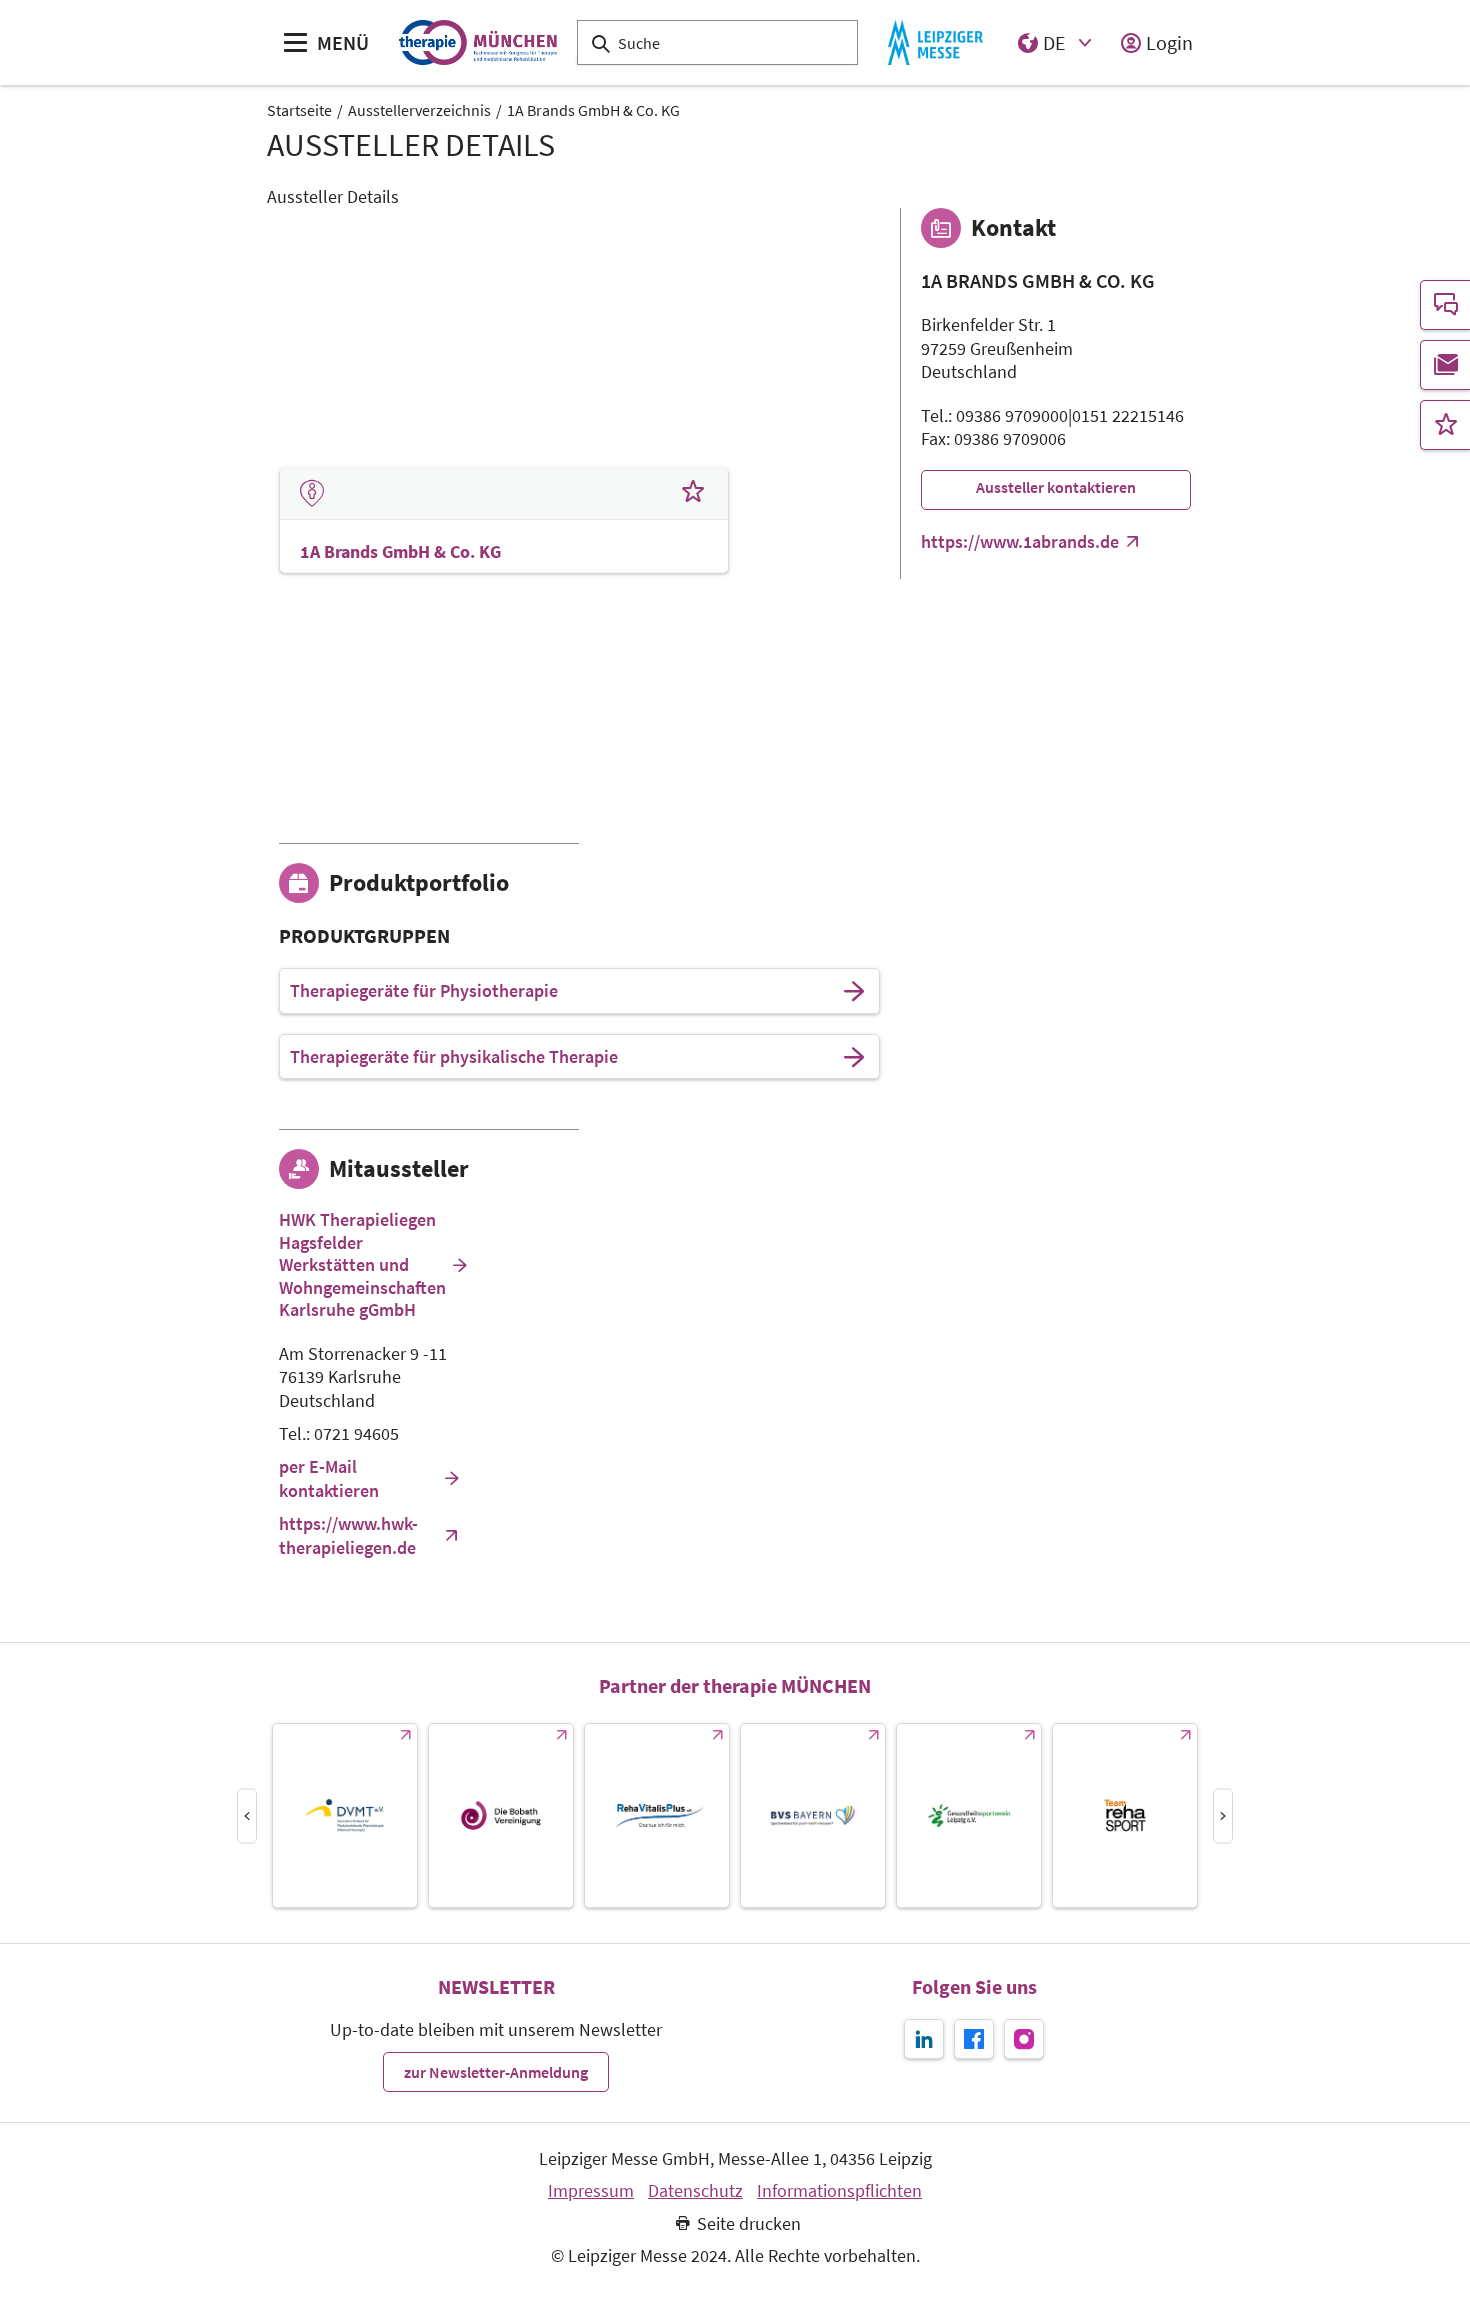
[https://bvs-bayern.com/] (813, 1815)
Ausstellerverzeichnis (419, 110)
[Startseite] (477, 42)
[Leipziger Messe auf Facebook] (974, 2039)
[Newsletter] (1445, 365)
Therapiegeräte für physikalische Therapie (454, 1057)
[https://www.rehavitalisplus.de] (657, 1815)
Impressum (591, 2191)
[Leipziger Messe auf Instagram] (1024, 2039)
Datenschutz (695, 2191)
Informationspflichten (839, 2191)
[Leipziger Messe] (935, 42)
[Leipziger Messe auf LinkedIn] (924, 2039)
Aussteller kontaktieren (1056, 487)
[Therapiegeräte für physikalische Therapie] (854, 1057)
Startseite (299, 110)
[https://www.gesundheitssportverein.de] (969, 1815)
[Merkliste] (1445, 425)
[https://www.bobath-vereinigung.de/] (501, 1815)
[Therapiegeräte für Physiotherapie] (854, 991)
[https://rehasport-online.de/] (1125, 1815)
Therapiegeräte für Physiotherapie (424, 991)
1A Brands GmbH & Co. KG (593, 110)
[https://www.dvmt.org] (345, 1815)
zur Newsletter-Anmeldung (496, 2072)
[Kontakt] (1445, 305)
